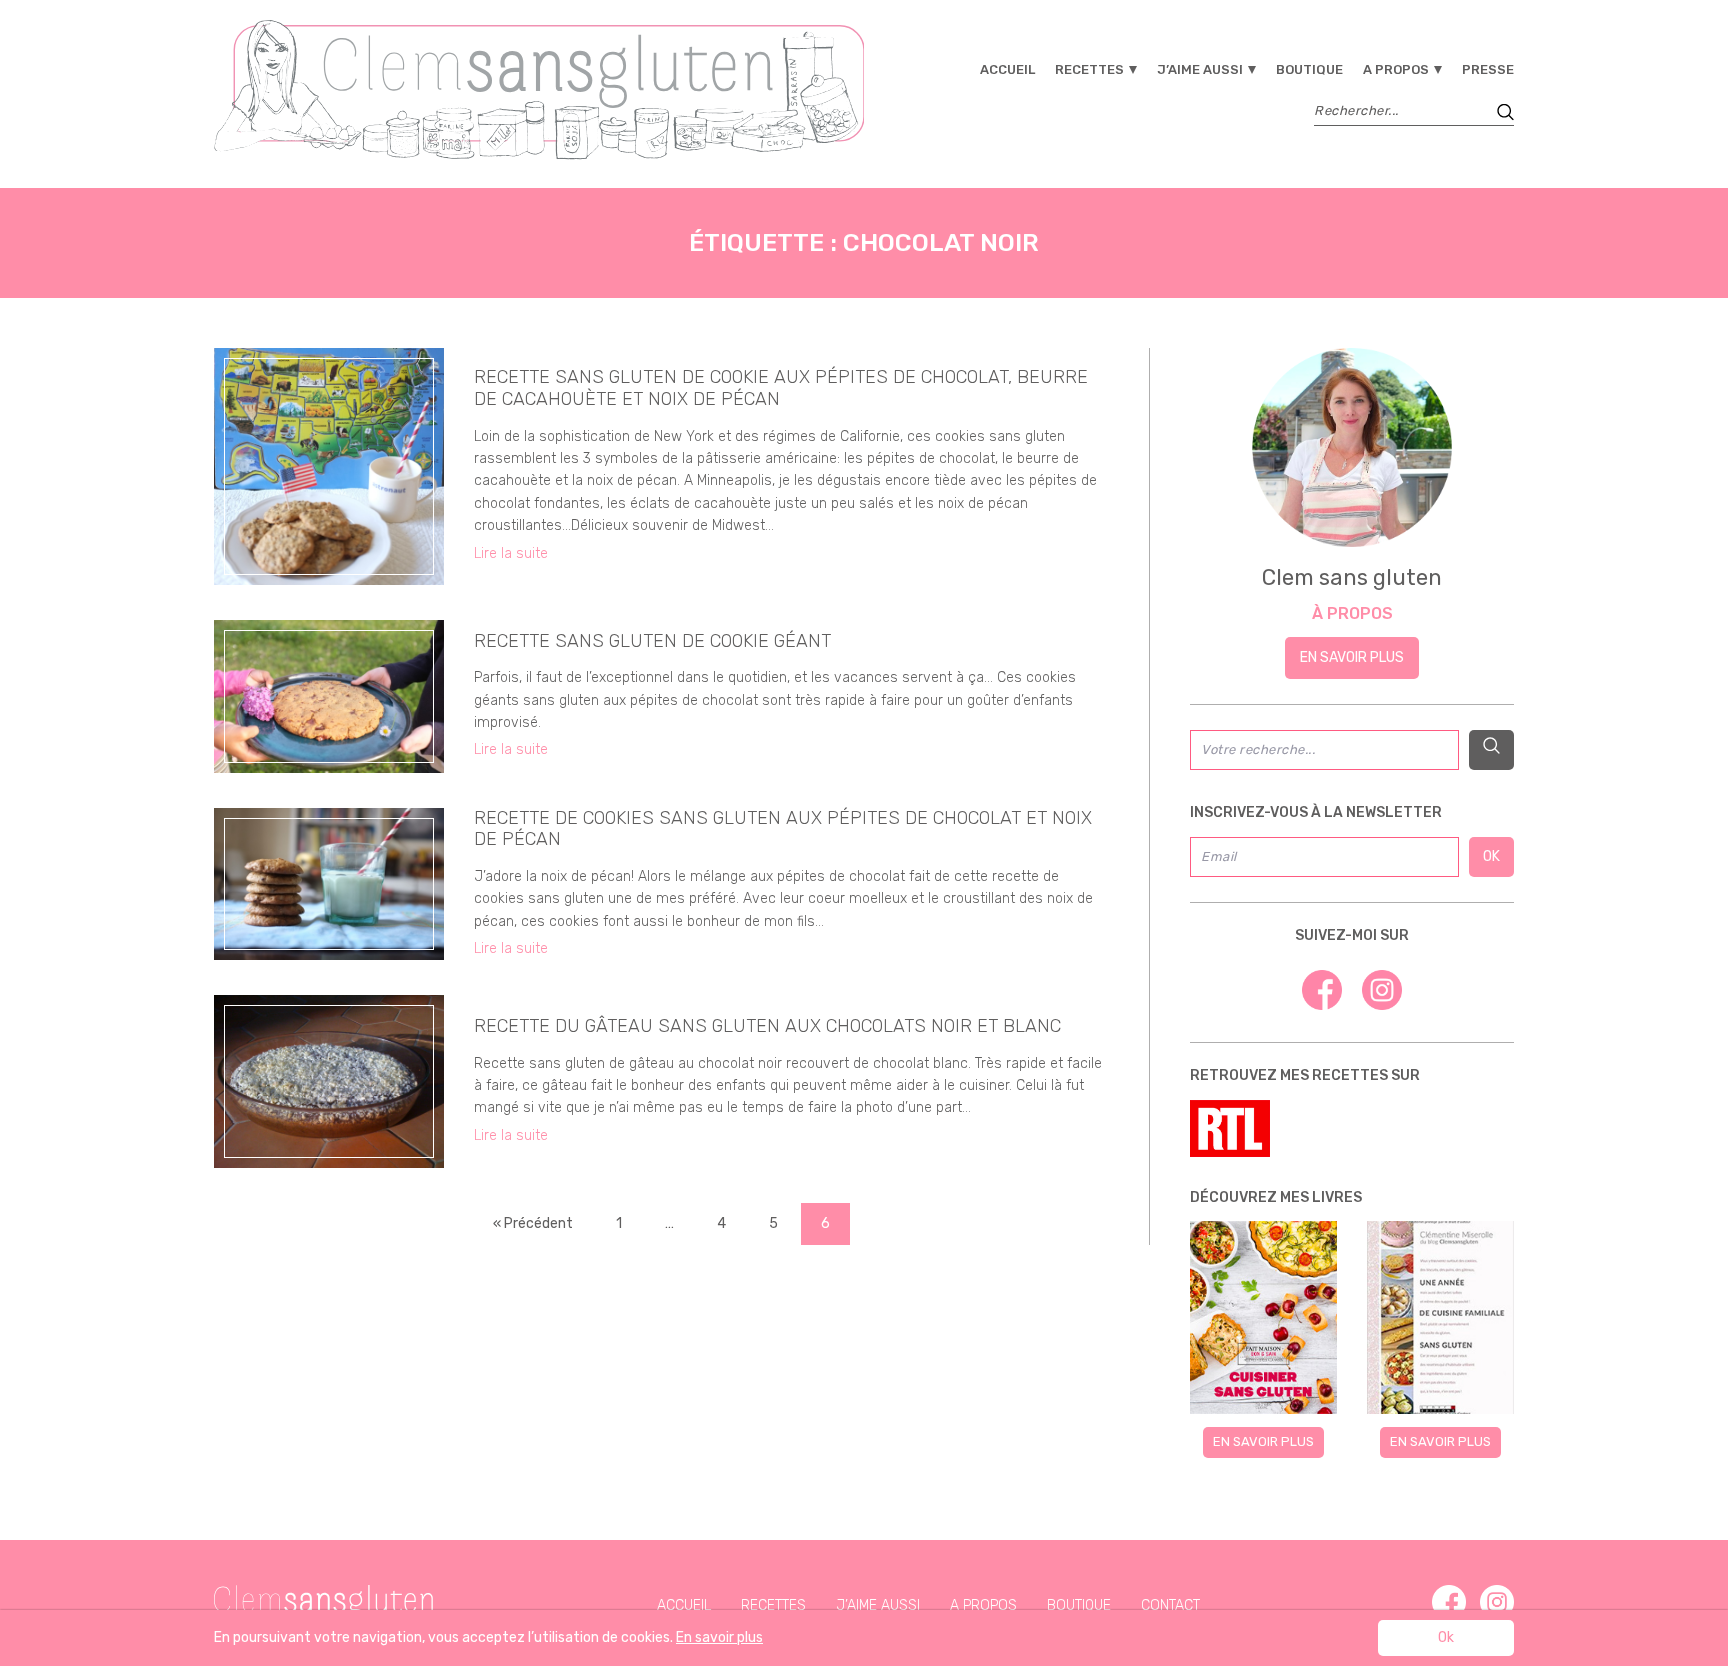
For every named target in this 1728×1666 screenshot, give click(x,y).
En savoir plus (1352, 657)
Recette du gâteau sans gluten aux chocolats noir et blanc (767, 1026)
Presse (1488, 69)
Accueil (1007, 69)
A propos (1396, 69)
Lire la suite (511, 553)
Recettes (1089, 69)
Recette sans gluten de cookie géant (652, 641)
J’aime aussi (1200, 69)
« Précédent (533, 1223)
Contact (1170, 1605)
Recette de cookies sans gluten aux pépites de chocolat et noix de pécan (783, 829)
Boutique (1309, 69)
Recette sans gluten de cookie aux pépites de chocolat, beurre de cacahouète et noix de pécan (781, 388)
